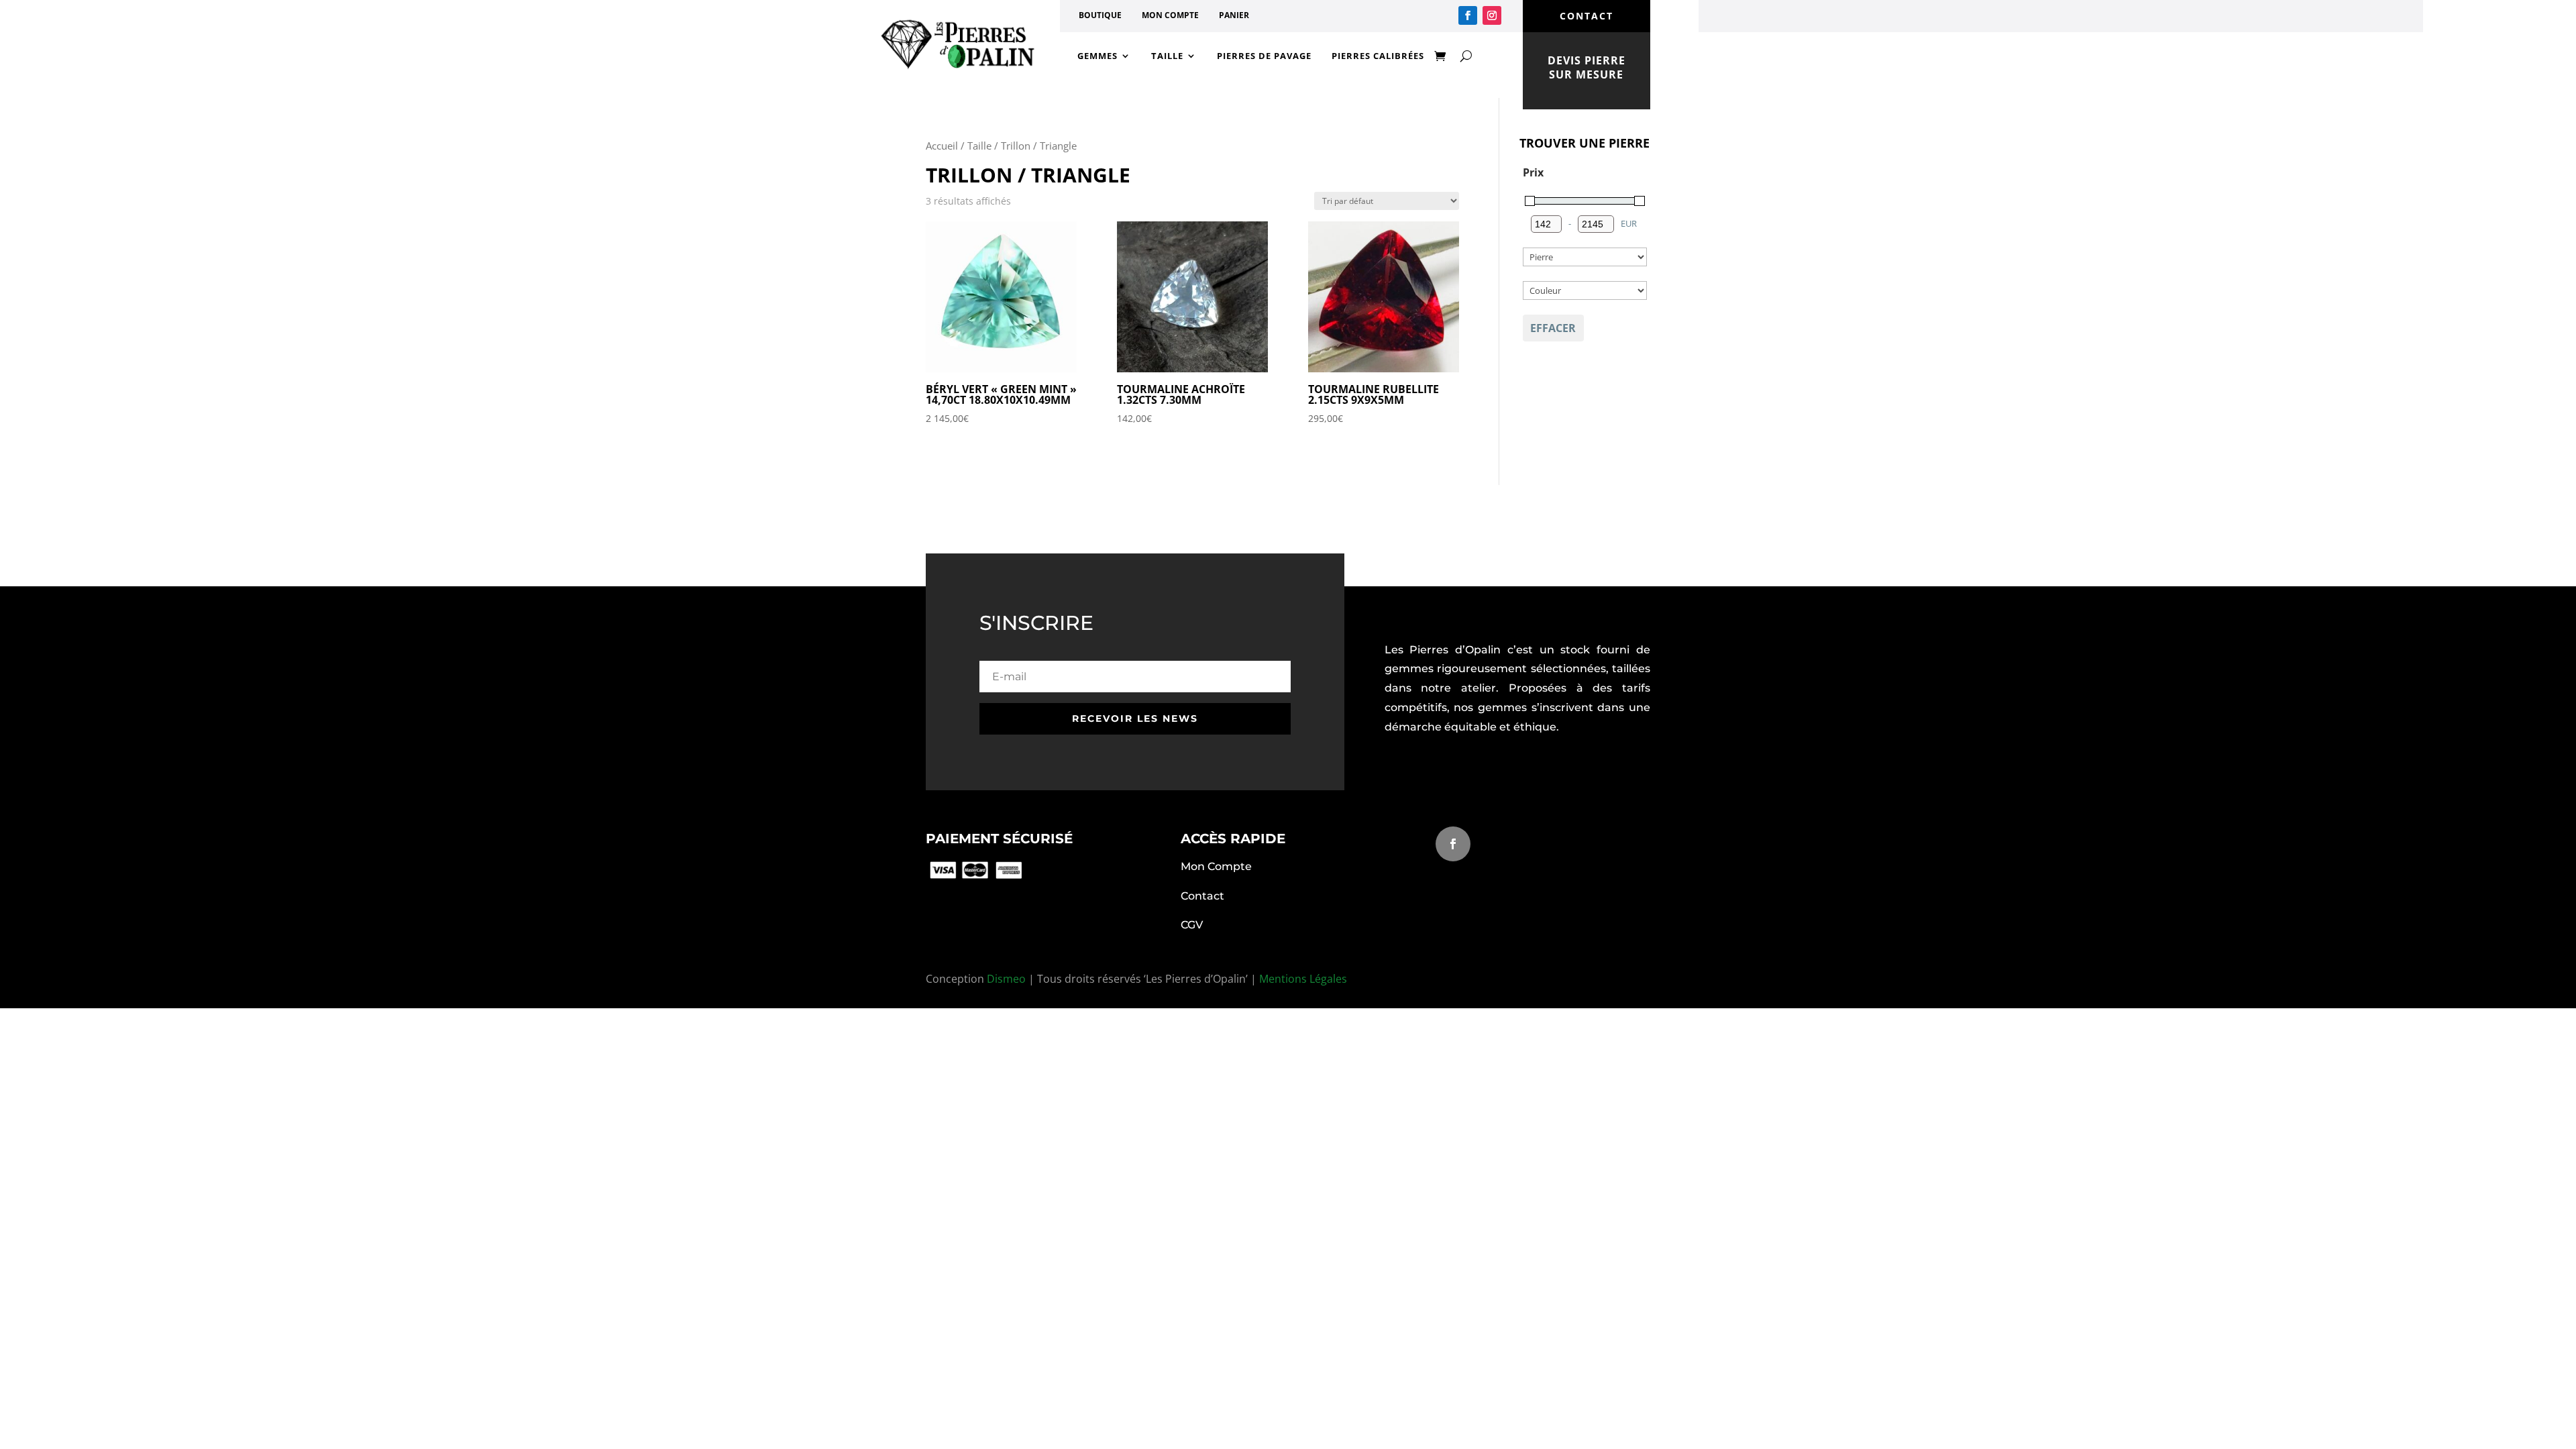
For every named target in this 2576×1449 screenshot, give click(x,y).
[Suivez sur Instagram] (1492, 15)
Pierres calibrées (1378, 56)
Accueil (942, 146)
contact (1587, 16)
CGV (1192, 925)
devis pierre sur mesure (1587, 67)
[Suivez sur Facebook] (1468, 15)
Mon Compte (1216, 866)
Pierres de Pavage (1264, 56)
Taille (1167, 56)
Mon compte (1170, 15)
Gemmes (1097, 56)
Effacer (1553, 328)
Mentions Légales (1303, 979)
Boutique (1100, 15)
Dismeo (1006, 979)
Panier (1234, 15)
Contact (1202, 896)
